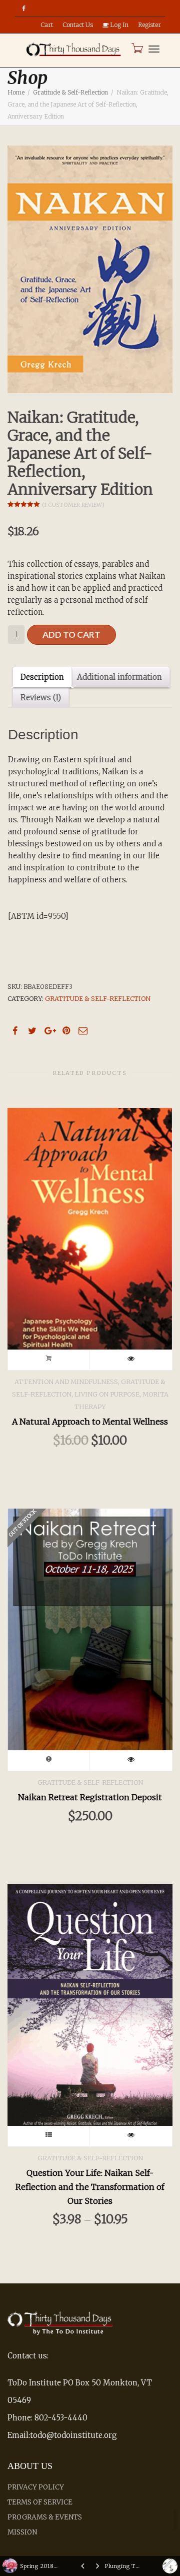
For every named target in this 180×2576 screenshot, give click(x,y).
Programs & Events (45, 2517)
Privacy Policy (36, 2487)
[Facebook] (24, 8)
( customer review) (73, 505)
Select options (49, 2136)
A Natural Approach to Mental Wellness (90, 1422)
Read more (49, 1761)
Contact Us (78, 25)
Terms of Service (40, 2502)
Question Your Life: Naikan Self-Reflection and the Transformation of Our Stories (90, 2187)
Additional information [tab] (119, 677)
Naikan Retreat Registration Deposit (90, 1797)
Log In (118, 25)
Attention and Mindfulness (66, 1382)
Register (149, 25)
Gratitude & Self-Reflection (70, 92)
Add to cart (71, 634)
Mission (22, 2532)
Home (16, 92)
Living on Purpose (107, 1394)
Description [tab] (42, 677)
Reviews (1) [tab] (41, 698)
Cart (47, 25)
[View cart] (136, 48)
